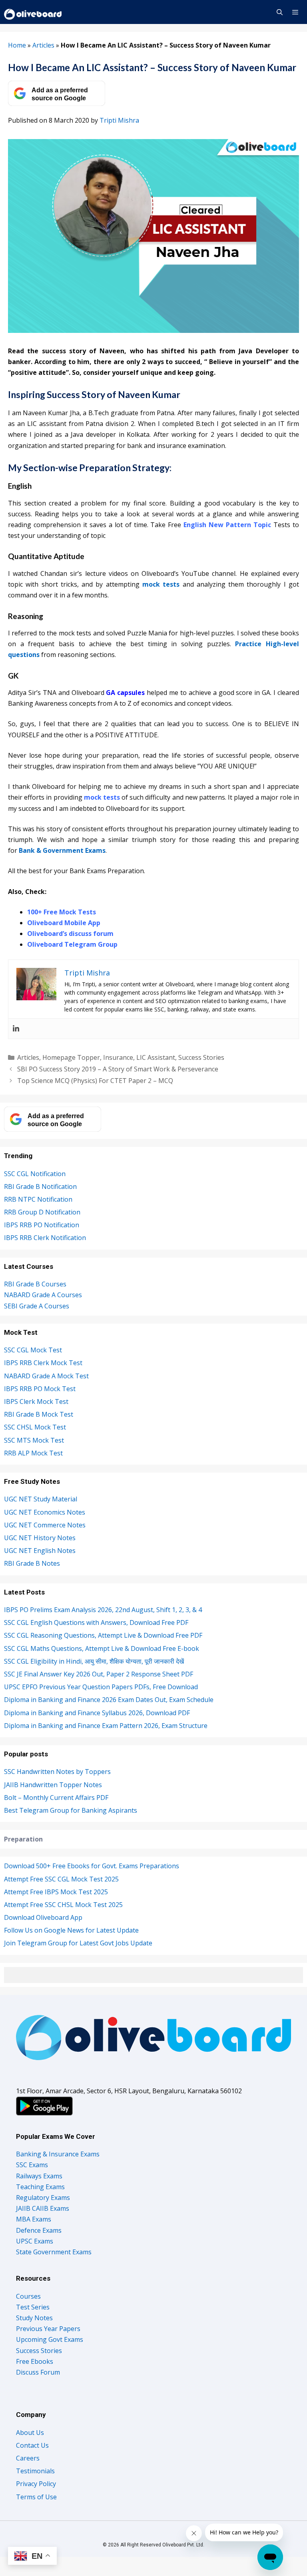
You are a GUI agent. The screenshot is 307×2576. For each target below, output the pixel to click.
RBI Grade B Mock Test (39, 1414)
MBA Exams (34, 2219)
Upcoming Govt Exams (50, 2339)
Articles (43, 45)
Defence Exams (39, 2230)
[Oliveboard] (33, 12)
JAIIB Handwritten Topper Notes (53, 1785)
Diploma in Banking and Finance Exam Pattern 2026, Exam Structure (106, 1726)
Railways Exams (39, 2176)
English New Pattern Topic (227, 525)
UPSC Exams (35, 2241)
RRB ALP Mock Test (33, 1453)
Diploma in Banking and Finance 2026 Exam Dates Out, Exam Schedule (109, 1700)
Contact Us (32, 2445)
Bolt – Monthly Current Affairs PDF (56, 1798)
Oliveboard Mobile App (64, 923)
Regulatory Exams (43, 2198)
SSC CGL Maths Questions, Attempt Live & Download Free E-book (102, 1648)
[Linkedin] (16, 1029)
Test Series (33, 2307)
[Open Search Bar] (279, 12)
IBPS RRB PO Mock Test (40, 1389)
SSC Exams (32, 2165)
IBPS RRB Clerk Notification (45, 1238)
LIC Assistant (156, 1057)
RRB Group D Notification (42, 1212)
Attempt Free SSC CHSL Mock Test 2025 (63, 1905)
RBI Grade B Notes (32, 1563)
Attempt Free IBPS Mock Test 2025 (56, 1892)
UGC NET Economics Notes (45, 1512)
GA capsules (125, 693)
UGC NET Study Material (41, 1499)
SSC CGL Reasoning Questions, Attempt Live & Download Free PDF (103, 1635)
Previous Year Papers (48, 2329)
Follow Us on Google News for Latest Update (71, 1930)
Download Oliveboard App (43, 1917)
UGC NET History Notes (40, 1538)
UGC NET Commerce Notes (45, 1525)
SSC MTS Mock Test (34, 1440)
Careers (28, 2458)
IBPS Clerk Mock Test (36, 1401)
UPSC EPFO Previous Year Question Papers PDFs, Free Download (101, 1687)
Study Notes (34, 2318)
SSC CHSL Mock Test (35, 1427)
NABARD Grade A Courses (43, 1295)
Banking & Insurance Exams (58, 2154)
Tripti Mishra (119, 120)
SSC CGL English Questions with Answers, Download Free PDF (96, 1622)
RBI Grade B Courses (35, 1284)
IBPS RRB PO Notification (42, 1225)
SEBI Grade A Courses (37, 1306)
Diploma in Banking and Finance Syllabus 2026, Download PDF (97, 1713)
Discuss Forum (38, 2372)
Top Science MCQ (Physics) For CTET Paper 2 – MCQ (95, 1081)
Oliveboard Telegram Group (72, 944)
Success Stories (201, 1057)
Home (17, 45)
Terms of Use (36, 2497)
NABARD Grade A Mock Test (46, 1376)
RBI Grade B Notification (40, 1186)
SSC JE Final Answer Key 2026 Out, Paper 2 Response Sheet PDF (99, 1674)
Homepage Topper (71, 1057)
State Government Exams (54, 2252)
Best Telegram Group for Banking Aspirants (71, 1810)
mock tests (161, 584)
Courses (28, 2296)
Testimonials (35, 2471)
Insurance (118, 1057)
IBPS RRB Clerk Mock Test (43, 1363)
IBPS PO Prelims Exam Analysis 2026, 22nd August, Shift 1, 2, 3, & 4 (103, 1610)
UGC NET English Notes (40, 1551)
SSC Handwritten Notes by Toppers (57, 1772)
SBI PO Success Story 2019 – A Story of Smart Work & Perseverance (118, 1069)
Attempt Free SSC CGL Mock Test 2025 (61, 1879)
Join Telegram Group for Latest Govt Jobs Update (78, 1943)
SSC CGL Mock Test (33, 1350)
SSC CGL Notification (35, 1174)
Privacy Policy (36, 2484)
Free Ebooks (35, 2361)
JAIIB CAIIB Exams (43, 2208)
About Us (30, 2433)
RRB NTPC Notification (38, 1199)
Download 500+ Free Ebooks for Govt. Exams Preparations (92, 1866)
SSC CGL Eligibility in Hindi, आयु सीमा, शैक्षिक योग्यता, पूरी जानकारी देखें (94, 1661)
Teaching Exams (40, 2187)
